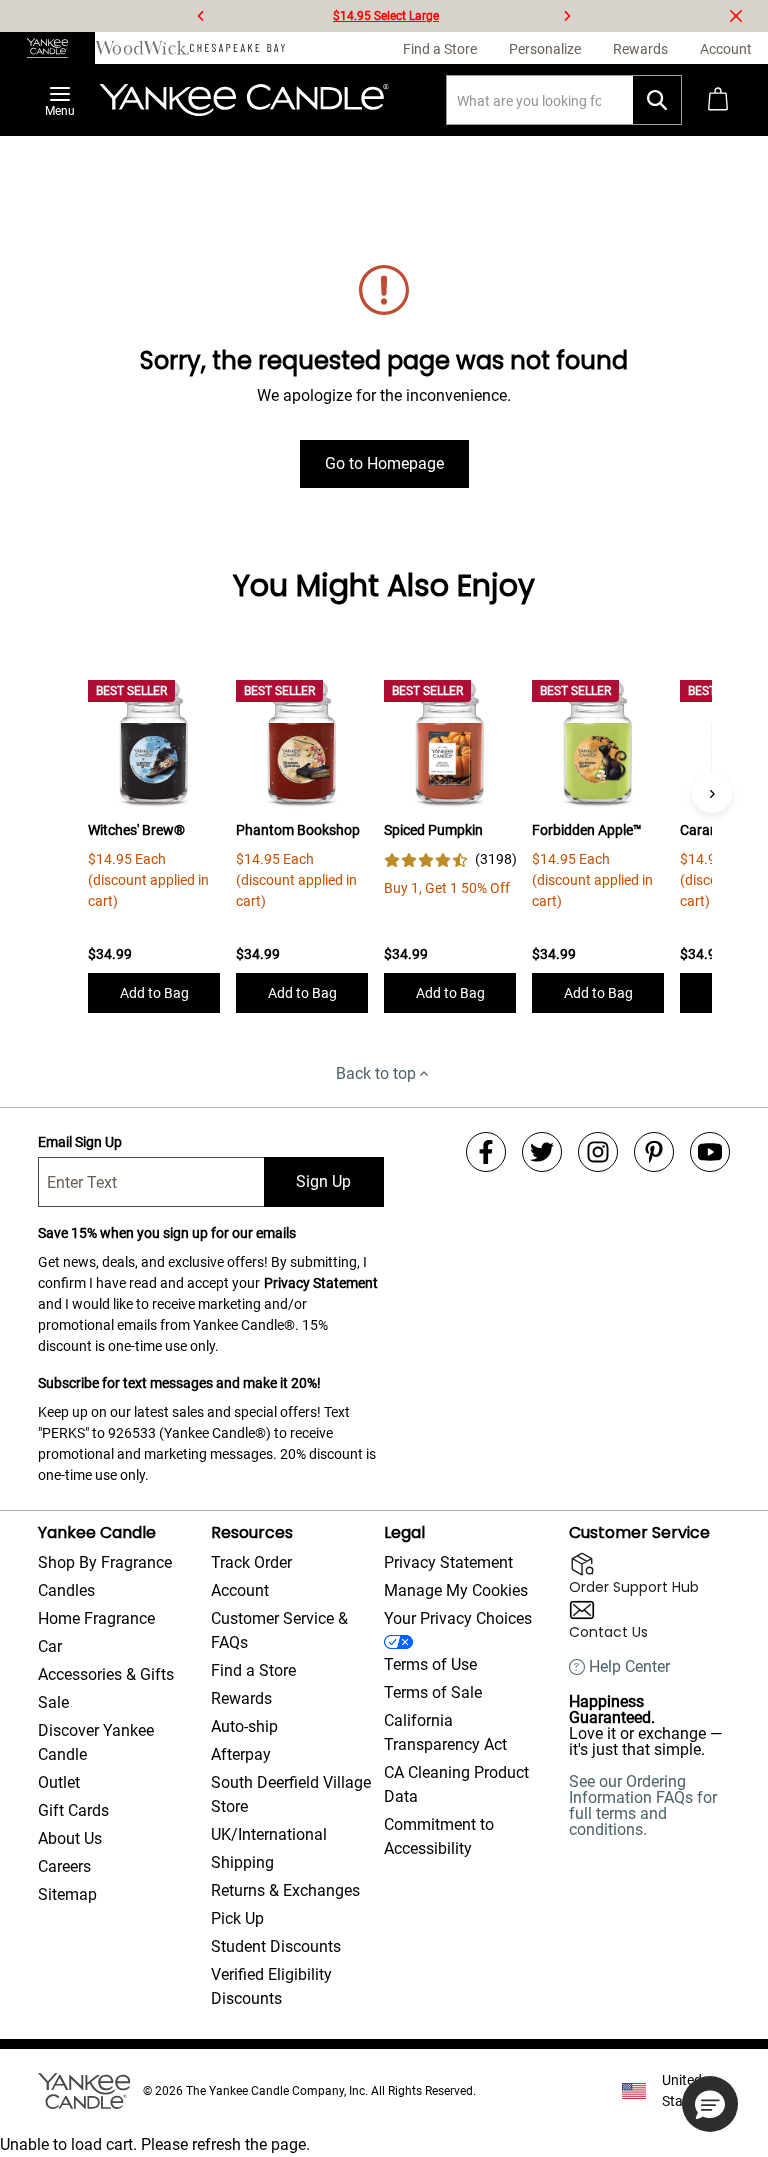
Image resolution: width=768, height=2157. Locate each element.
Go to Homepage (384, 463)
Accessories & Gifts (106, 1674)
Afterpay (241, 1754)
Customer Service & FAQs (279, 1630)
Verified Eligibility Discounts (271, 1986)
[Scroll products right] (712, 793)
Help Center (629, 1667)
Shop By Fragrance (105, 1562)
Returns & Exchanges (285, 1890)
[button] (710, 2104)
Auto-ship (244, 1726)
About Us (70, 1838)
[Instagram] (598, 1152)
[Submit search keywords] (657, 100)
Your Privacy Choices (458, 1618)
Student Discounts (276, 1946)
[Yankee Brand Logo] (244, 100)
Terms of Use (430, 1664)
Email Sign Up (80, 1142)
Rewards (241, 1698)
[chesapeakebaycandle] (237, 48)
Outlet (59, 1782)
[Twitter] (542, 1152)
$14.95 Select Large (386, 16)
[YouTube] (710, 1152)
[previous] (201, 16)
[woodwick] (142, 48)
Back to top (376, 1073)
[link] (450, 859)
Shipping (242, 1862)
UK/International (269, 1834)
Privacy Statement (321, 1283)
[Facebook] (486, 1152)
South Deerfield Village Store (291, 1794)
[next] (567, 16)
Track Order (251, 1562)
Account (240, 1590)
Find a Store (253, 1670)
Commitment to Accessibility (439, 1836)
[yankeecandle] (47, 48)
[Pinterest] (654, 1152)
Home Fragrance (96, 1618)
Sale (53, 1702)
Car (50, 1646)
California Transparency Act (445, 1732)
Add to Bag (154, 993)
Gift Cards (73, 1810)
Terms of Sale (433, 1692)
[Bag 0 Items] (718, 100)
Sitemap (67, 1894)
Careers (64, 1866)
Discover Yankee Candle (96, 1742)
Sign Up (323, 1181)
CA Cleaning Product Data (456, 1784)
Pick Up (237, 1918)
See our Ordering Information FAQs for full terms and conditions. (643, 1805)
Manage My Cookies (456, 1590)
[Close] (736, 16)
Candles (66, 1590)
